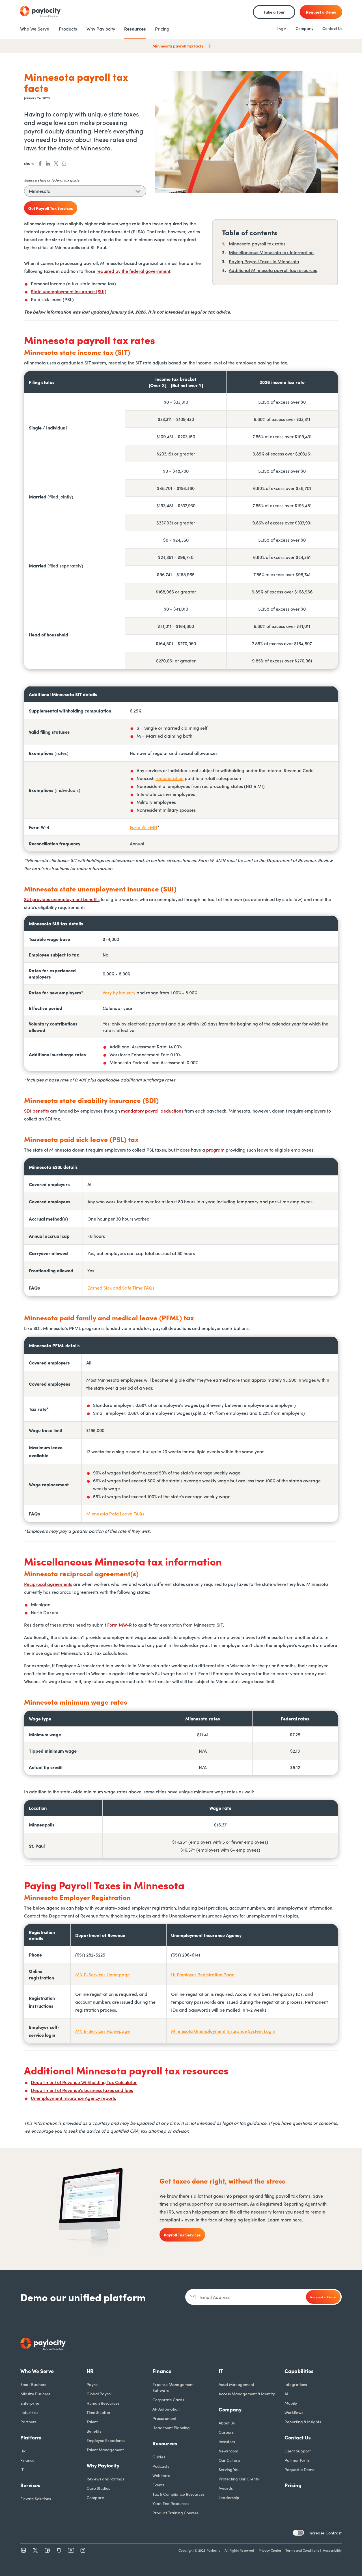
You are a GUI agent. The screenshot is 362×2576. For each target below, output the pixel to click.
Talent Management (105, 2450)
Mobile (291, 2403)
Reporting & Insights (303, 2422)
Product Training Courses (175, 2513)
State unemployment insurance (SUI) (69, 291)
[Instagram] (83, 2550)
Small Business (33, 2384)
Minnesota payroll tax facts (178, 46)
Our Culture (229, 2460)
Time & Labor (99, 2412)
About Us (227, 2423)
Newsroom (228, 2451)
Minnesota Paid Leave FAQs (115, 1513)
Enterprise (30, 2403)
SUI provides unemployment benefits (62, 899)
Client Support (298, 2451)
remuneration (170, 778)
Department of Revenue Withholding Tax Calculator (84, 2082)
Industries (29, 2412)
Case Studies (98, 2488)
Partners (28, 2422)
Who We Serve (37, 2371)
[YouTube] (71, 2550)
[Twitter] (35, 2550)
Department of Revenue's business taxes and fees (82, 2090)
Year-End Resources (171, 2503)
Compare (95, 2497)
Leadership (229, 2497)
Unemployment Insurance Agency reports (73, 2098)
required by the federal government (133, 271)
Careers (226, 2432)
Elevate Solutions (36, 2499)
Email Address (215, 2297)
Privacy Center (270, 2550)
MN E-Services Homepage (103, 1974)
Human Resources (103, 2403)
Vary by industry (119, 992)
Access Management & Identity (247, 2394)
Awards (226, 2488)
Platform (31, 2437)
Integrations (296, 2384)
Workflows (294, 2412)
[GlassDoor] (59, 2550)
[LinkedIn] (23, 2550)
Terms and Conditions (302, 2550)
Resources (165, 2443)
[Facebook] (47, 2550)
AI (286, 2394)
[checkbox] (298, 2533)
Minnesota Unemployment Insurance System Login (223, 2031)
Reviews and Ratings (105, 2479)
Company (304, 28)
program (215, 1150)
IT (22, 2469)
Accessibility (332, 2550)
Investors (227, 2441)
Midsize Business (35, 2394)
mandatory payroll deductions (152, 1111)
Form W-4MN (144, 827)
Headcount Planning (171, 2428)
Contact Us (332, 28)
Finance (27, 2460)
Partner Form (297, 2460)
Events (158, 2485)
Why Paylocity (103, 2465)
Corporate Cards (168, 2400)
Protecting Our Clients (239, 2479)
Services (30, 2485)
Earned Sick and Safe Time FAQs (121, 1288)
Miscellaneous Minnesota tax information (271, 252)
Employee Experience (106, 2440)
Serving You (229, 2469)
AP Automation (166, 2409)
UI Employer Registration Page (203, 1974)
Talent (92, 2422)
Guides (159, 2457)
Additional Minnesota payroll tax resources (273, 270)
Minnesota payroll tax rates (257, 243)
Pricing (293, 2485)
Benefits (94, 2431)
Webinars (161, 2475)
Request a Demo (299, 2469)
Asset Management (236, 2384)
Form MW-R (119, 1625)
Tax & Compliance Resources (178, 2494)
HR (23, 2451)
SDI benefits (36, 1111)
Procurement (164, 2418)
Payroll (93, 2384)
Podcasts (161, 2466)
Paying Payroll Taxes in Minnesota (264, 261)
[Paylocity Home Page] (40, 12)
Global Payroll (99, 2394)
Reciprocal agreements (48, 1584)
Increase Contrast (325, 2533)
